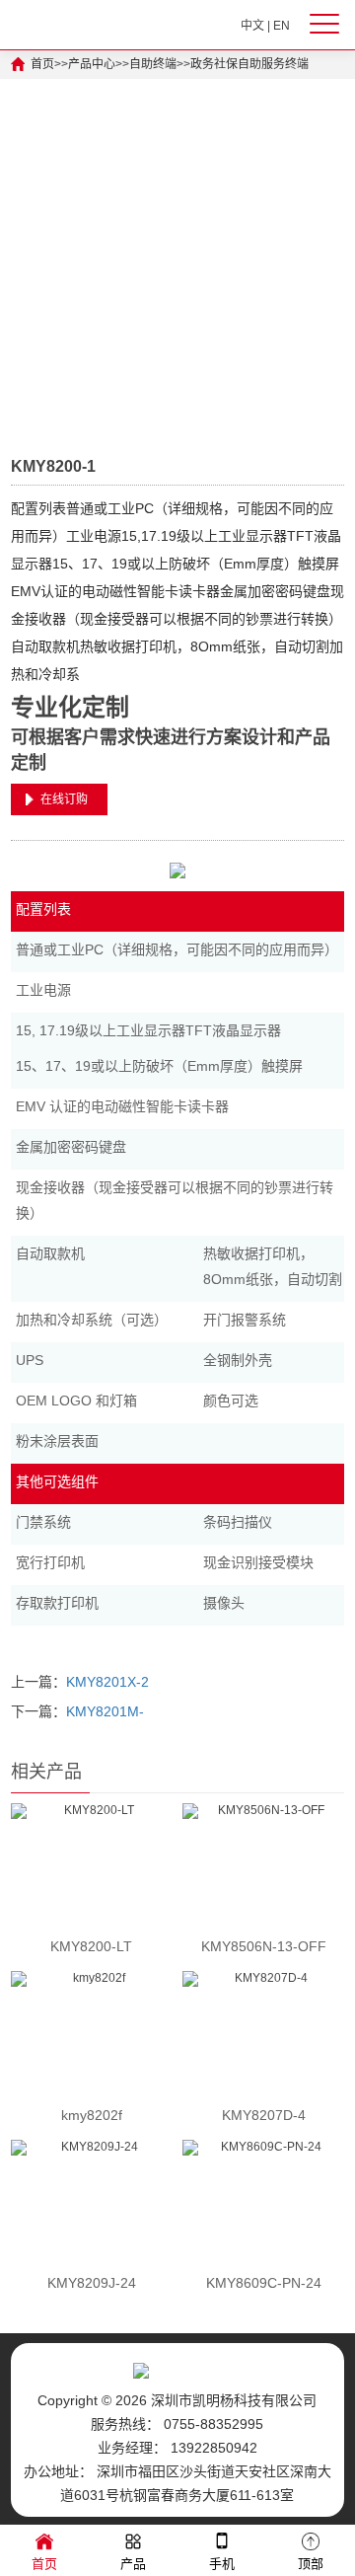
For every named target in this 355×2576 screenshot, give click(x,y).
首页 (42, 64)
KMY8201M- (105, 1711)
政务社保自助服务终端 (249, 64)
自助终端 (153, 64)
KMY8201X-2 (107, 1682)
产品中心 (92, 64)
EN (282, 26)
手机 (222, 2564)
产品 (133, 2564)
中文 (252, 26)
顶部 (311, 2564)
